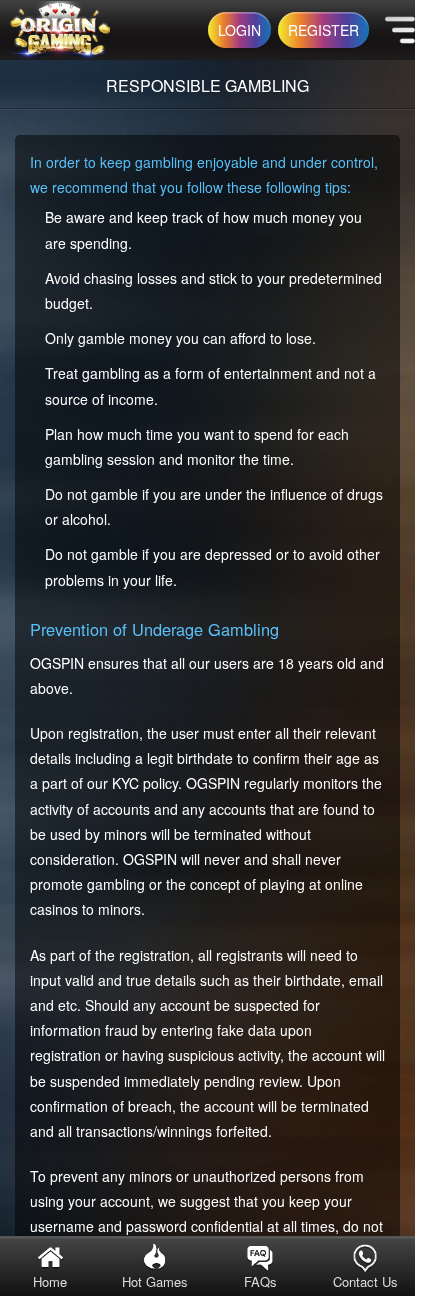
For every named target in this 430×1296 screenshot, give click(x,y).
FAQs (260, 1281)
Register (323, 30)
